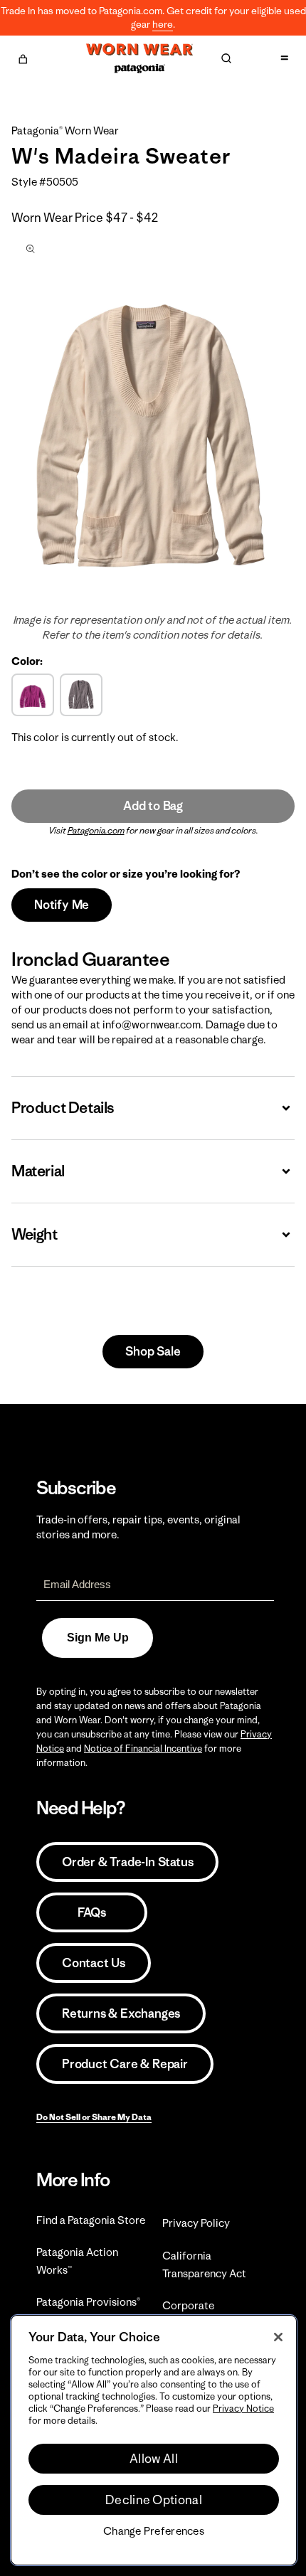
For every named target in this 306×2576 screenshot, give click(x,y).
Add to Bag (153, 806)
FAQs (92, 1912)
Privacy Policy (196, 2223)
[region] (154, 2440)
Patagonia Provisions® (88, 2302)
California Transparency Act (204, 2264)
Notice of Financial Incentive (143, 1749)
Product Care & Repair (125, 2064)
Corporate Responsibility (197, 2314)
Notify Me (62, 905)
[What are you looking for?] (226, 58)
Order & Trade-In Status (127, 1862)
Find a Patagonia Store (91, 2220)
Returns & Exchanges (121, 2013)
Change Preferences (154, 2531)
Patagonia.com (96, 830)
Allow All (154, 2459)
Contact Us (94, 1963)
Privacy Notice (243, 2409)
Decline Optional (154, 2500)
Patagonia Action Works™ (77, 2261)
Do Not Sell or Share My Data (94, 2117)
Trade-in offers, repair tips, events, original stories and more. (138, 1527)
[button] (23, 57)
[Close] (278, 2337)
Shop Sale (153, 1351)
